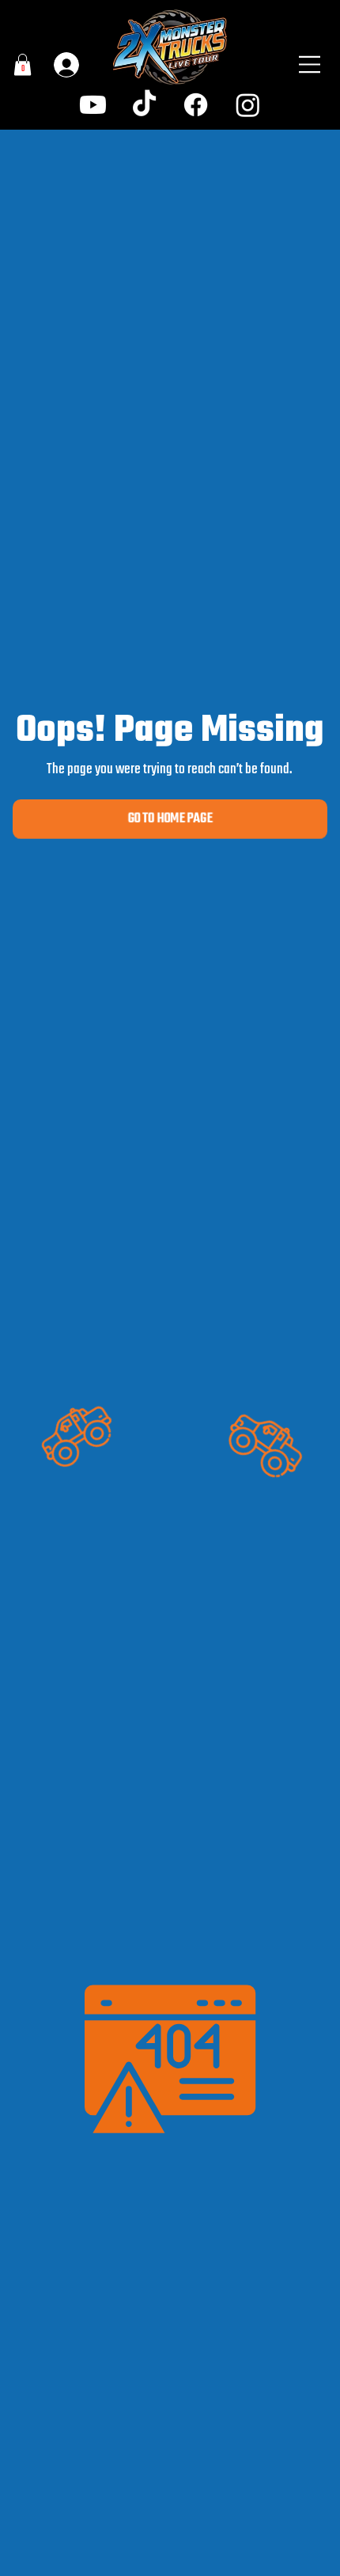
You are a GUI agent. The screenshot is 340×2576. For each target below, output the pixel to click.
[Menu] (310, 65)
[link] (23, 64)
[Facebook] (196, 105)
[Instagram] (248, 105)
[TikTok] (144, 105)
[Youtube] (93, 105)
